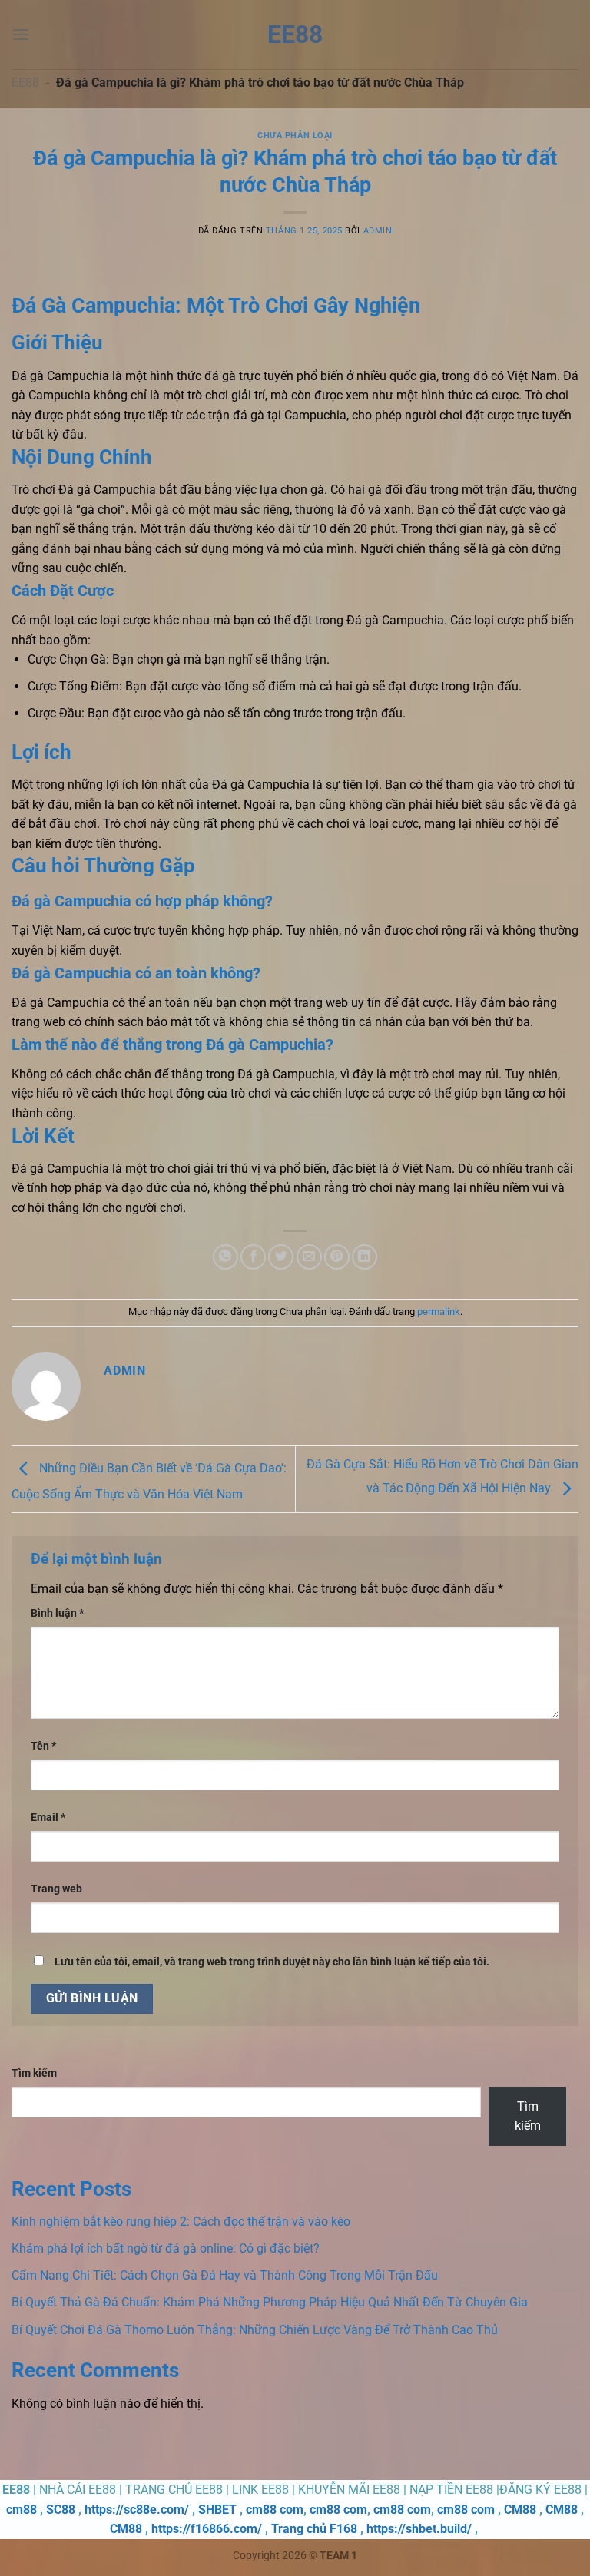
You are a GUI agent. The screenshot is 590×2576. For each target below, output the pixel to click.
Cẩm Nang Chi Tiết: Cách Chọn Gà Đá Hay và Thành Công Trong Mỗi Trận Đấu (225, 2275)
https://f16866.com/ (207, 2529)
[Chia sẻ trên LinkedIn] (365, 1257)
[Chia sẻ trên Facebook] (253, 1257)
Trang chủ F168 (314, 2529)
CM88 (520, 2510)
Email (48, 1818)
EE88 (295, 35)
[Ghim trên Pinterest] (337, 1257)
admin (378, 231)
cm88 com (275, 2510)
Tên (43, 1746)
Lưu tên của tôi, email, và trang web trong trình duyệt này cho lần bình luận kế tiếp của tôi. (272, 1962)
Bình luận (57, 1613)
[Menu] (21, 34)
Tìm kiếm (34, 2073)
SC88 (61, 2510)
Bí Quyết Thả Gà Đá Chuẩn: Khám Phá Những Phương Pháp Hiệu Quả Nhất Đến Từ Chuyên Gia (270, 2302)
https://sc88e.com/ (137, 2510)
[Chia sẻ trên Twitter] (281, 1257)
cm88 (22, 2510)
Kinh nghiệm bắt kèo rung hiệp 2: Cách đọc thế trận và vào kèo (181, 2222)
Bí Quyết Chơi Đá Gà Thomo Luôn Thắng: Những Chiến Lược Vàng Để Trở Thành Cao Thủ (255, 2330)
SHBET (217, 2510)
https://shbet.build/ (419, 2529)
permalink (439, 1311)
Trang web (56, 1889)
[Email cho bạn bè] (309, 1257)
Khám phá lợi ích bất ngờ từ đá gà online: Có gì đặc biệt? (166, 2248)
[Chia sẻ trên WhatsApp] (225, 1257)
